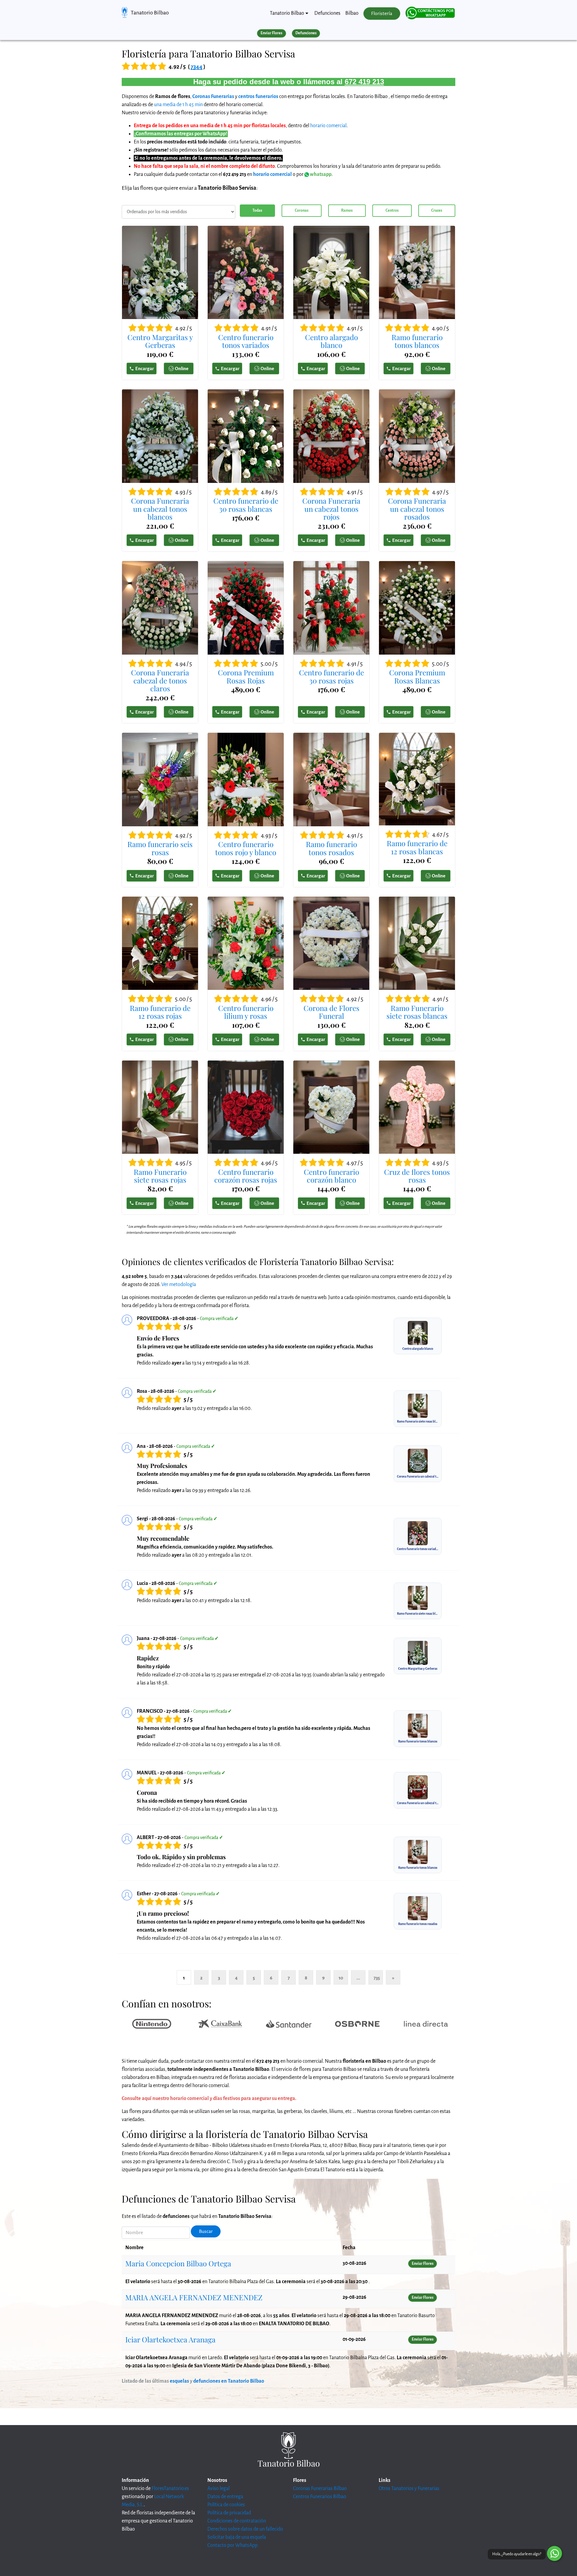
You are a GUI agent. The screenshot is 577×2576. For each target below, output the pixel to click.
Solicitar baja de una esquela (237, 2537)
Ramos (347, 210)
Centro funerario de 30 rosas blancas (246, 505)
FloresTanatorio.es (170, 2488)
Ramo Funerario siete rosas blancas (417, 1012)
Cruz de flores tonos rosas (417, 1176)
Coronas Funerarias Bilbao (320, 2488)
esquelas (179, 2381)
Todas (257, 210)
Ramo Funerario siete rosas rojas (160, 1176)
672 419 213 (364, 82)
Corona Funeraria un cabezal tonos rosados (417, 509)
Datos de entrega (225, 2497)
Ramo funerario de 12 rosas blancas (417, 847)
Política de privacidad (229, 2513)
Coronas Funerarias (213, 97)
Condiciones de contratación (237, 2521)
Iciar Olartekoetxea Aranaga (170, 2339)
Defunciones (327, 13)
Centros (392, 210)
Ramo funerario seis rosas (160, 848)
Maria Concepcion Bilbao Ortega (178, 2263)
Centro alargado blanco (331, 341)
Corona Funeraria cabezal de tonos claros (160, 680)
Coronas (302, 210)
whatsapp (320, 174)
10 (341, 1978)
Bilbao (352, 13)
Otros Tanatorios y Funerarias (409, 2488)
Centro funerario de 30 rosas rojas (331, 676)
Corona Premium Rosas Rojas (246, 676)
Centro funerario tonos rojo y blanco (246, 848)
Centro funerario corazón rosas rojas (246, 1176)
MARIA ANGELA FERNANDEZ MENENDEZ (194, 2297)
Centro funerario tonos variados (246, 341)
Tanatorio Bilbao (150, 13)
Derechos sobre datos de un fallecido (245, 2529)
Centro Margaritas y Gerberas (160, 341)
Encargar (145, 368)
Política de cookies (226, 2505)
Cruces (437, 210)
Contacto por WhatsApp (232, 2545)
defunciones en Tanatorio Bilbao (229, 2381)
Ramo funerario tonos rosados (331, 848)
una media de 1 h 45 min (178, 105)
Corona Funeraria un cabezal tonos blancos (160, 509)
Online (182, 368)
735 (377, 1978)
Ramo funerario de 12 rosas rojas (160, 1012)
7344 (197, 67)
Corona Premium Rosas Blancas (417, 676)
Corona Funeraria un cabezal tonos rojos (331, 509)
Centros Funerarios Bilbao (320, 2497)
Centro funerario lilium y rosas (246, 1012)
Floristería (382, 14)
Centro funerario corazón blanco (331, 1176)
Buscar (206, 2231)
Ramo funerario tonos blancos (417, 341)
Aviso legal (218, 2488)
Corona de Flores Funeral (331, 1012)
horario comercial (328, 126)
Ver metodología (179, 1285)
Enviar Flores (271, 33)
